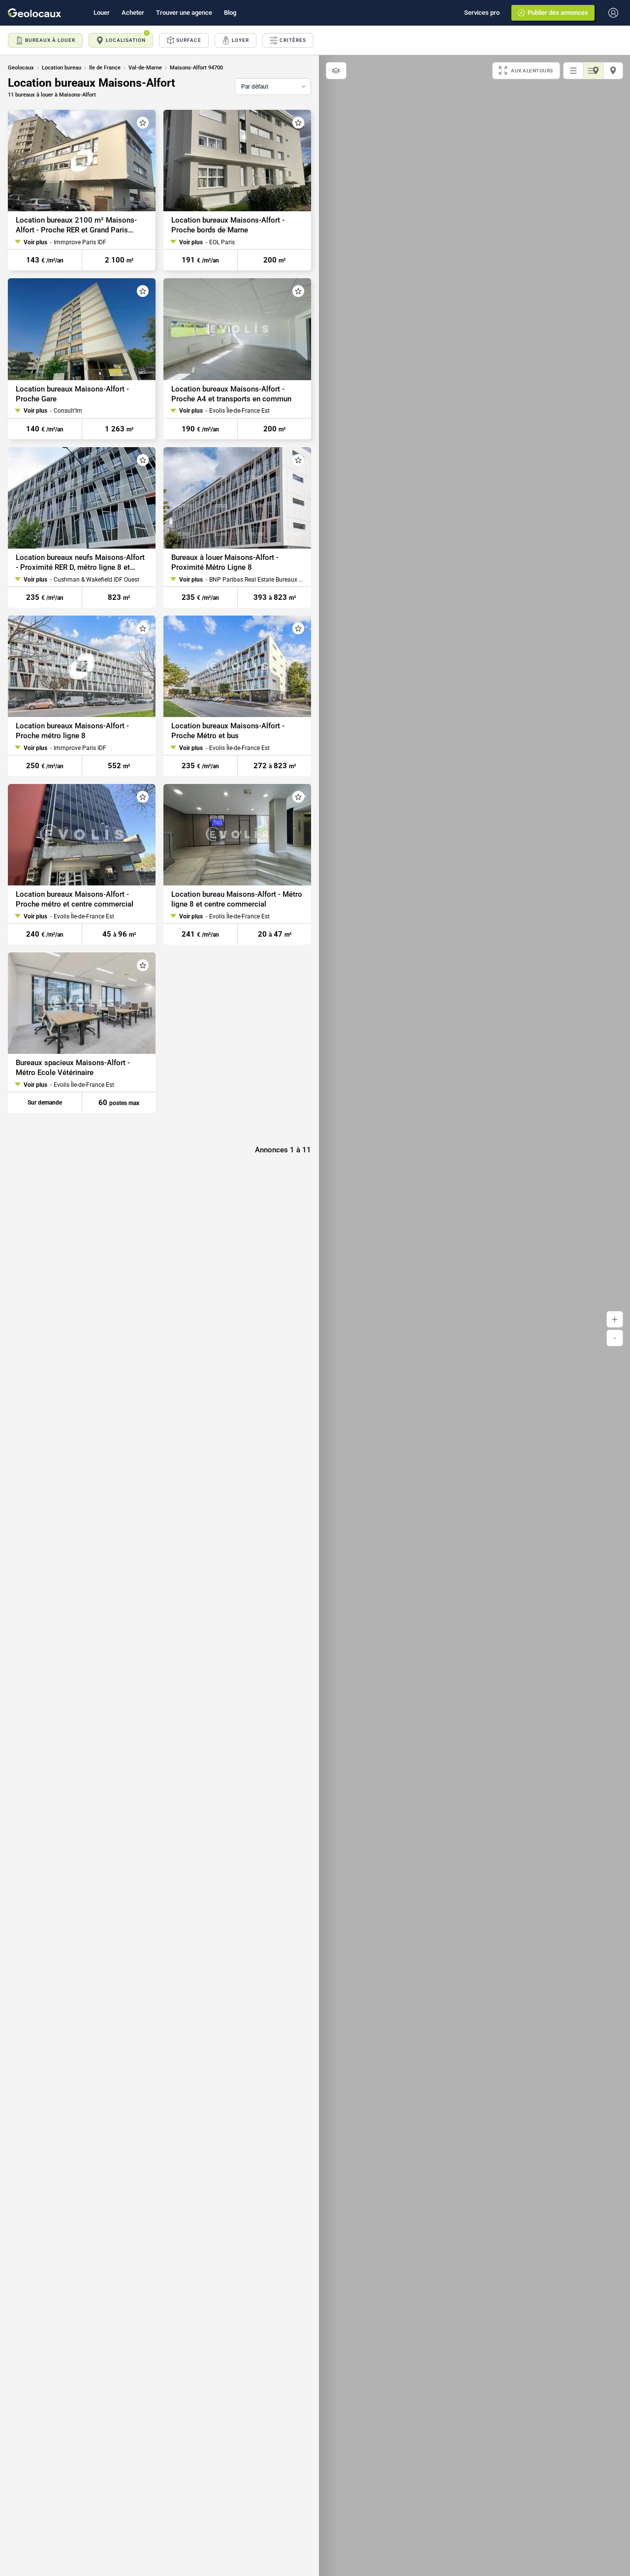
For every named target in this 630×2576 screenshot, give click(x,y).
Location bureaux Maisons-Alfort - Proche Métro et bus (228, 731)
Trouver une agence (184, 13)
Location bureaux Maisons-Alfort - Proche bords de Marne (228, 225)
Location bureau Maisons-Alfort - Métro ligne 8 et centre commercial (237, 899)
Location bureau (62, 68)
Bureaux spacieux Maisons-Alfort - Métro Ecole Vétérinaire (73, 1068)
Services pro (482, 13)
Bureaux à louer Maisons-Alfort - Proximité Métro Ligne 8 (225, 562)
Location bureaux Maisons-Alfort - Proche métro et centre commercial (75, 899)
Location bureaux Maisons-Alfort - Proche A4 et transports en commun (231, 394)
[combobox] (273, 87)
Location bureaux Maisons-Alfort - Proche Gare (72, 394)
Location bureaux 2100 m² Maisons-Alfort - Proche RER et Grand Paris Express (76, 225)
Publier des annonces (558, 13)
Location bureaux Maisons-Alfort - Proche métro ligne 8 (72, 731)
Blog (230, 13)
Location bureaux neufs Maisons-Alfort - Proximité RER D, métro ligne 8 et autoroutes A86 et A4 (80, 563)
